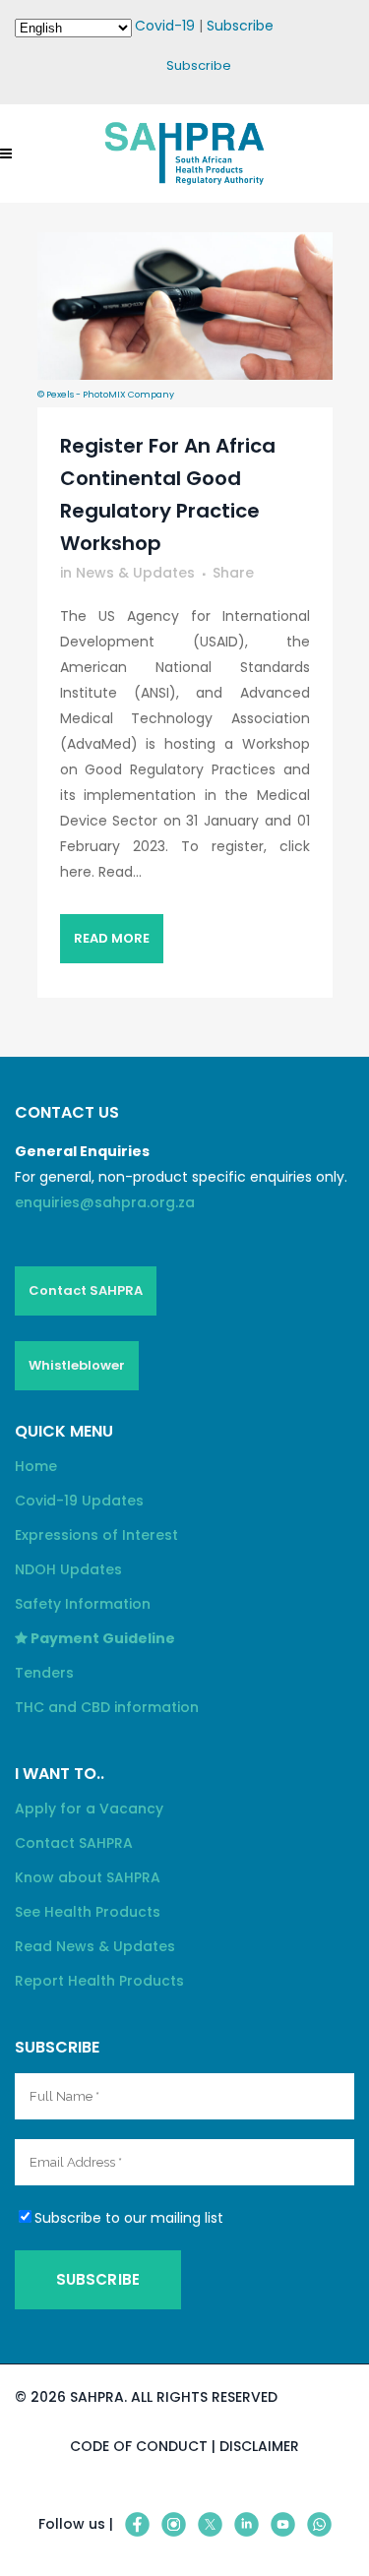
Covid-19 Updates (79, 1501)
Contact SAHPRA (86, 1290)
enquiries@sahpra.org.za (105, 1202)
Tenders (44, 1673)
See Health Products (88, 1912)
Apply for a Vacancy (89, 1809)
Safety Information (83, 1604)
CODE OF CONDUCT (139, 2446)
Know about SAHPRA (88, 1877)
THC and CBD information (107, 1707)
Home (36, 1466)
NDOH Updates (68, 1569)
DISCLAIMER (259, 2446)
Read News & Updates (95, 1946)
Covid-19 (165, 26)
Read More (112, 938)
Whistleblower (77, 1365)
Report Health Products (99, 1981)
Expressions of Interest (96, 1535)
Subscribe (240, 26)
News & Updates (135, 573)
